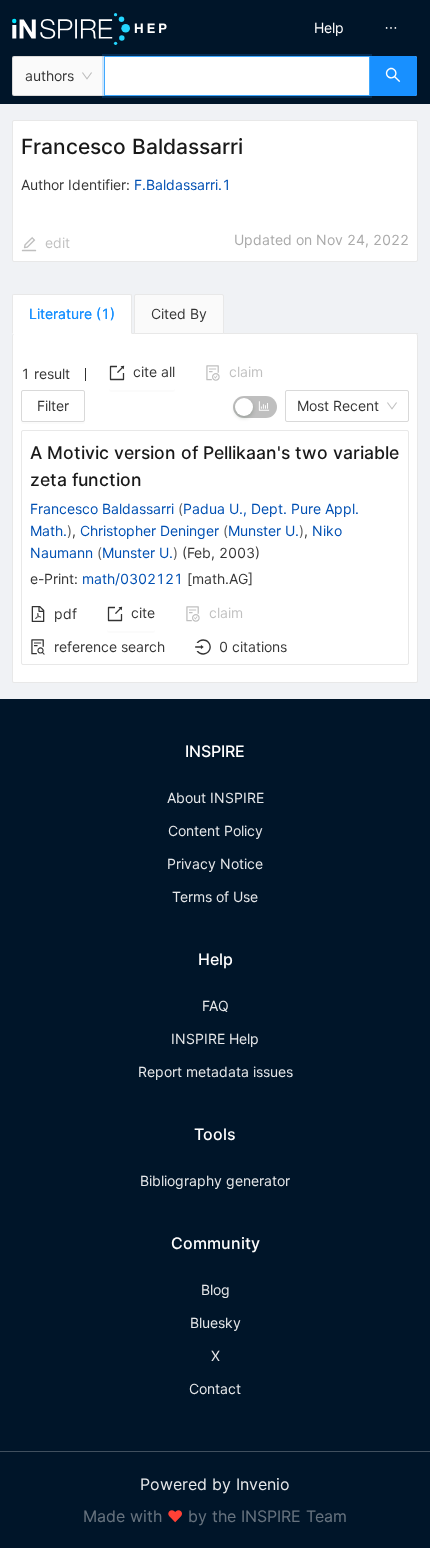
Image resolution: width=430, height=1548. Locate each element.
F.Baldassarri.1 (182, 184)
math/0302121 (132, 578)
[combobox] (237, 76)
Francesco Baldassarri (102, 508)
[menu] (327, 28)
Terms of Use (215, 896)
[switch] (255, 407)
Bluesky (215, 1322)
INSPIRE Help (215, 1038)
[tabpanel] (215, 508)
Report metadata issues (215, 1071)
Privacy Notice (215, 863)
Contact (215, 1388)
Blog (215, 1289)
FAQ (215, 1005)
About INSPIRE (215, 797)
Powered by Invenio (215, 1484)
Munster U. (263, 530)
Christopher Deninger (149, 530)
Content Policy (215, 830)
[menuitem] (329, 28)
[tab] (72, 314)
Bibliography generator (215, 1180)
